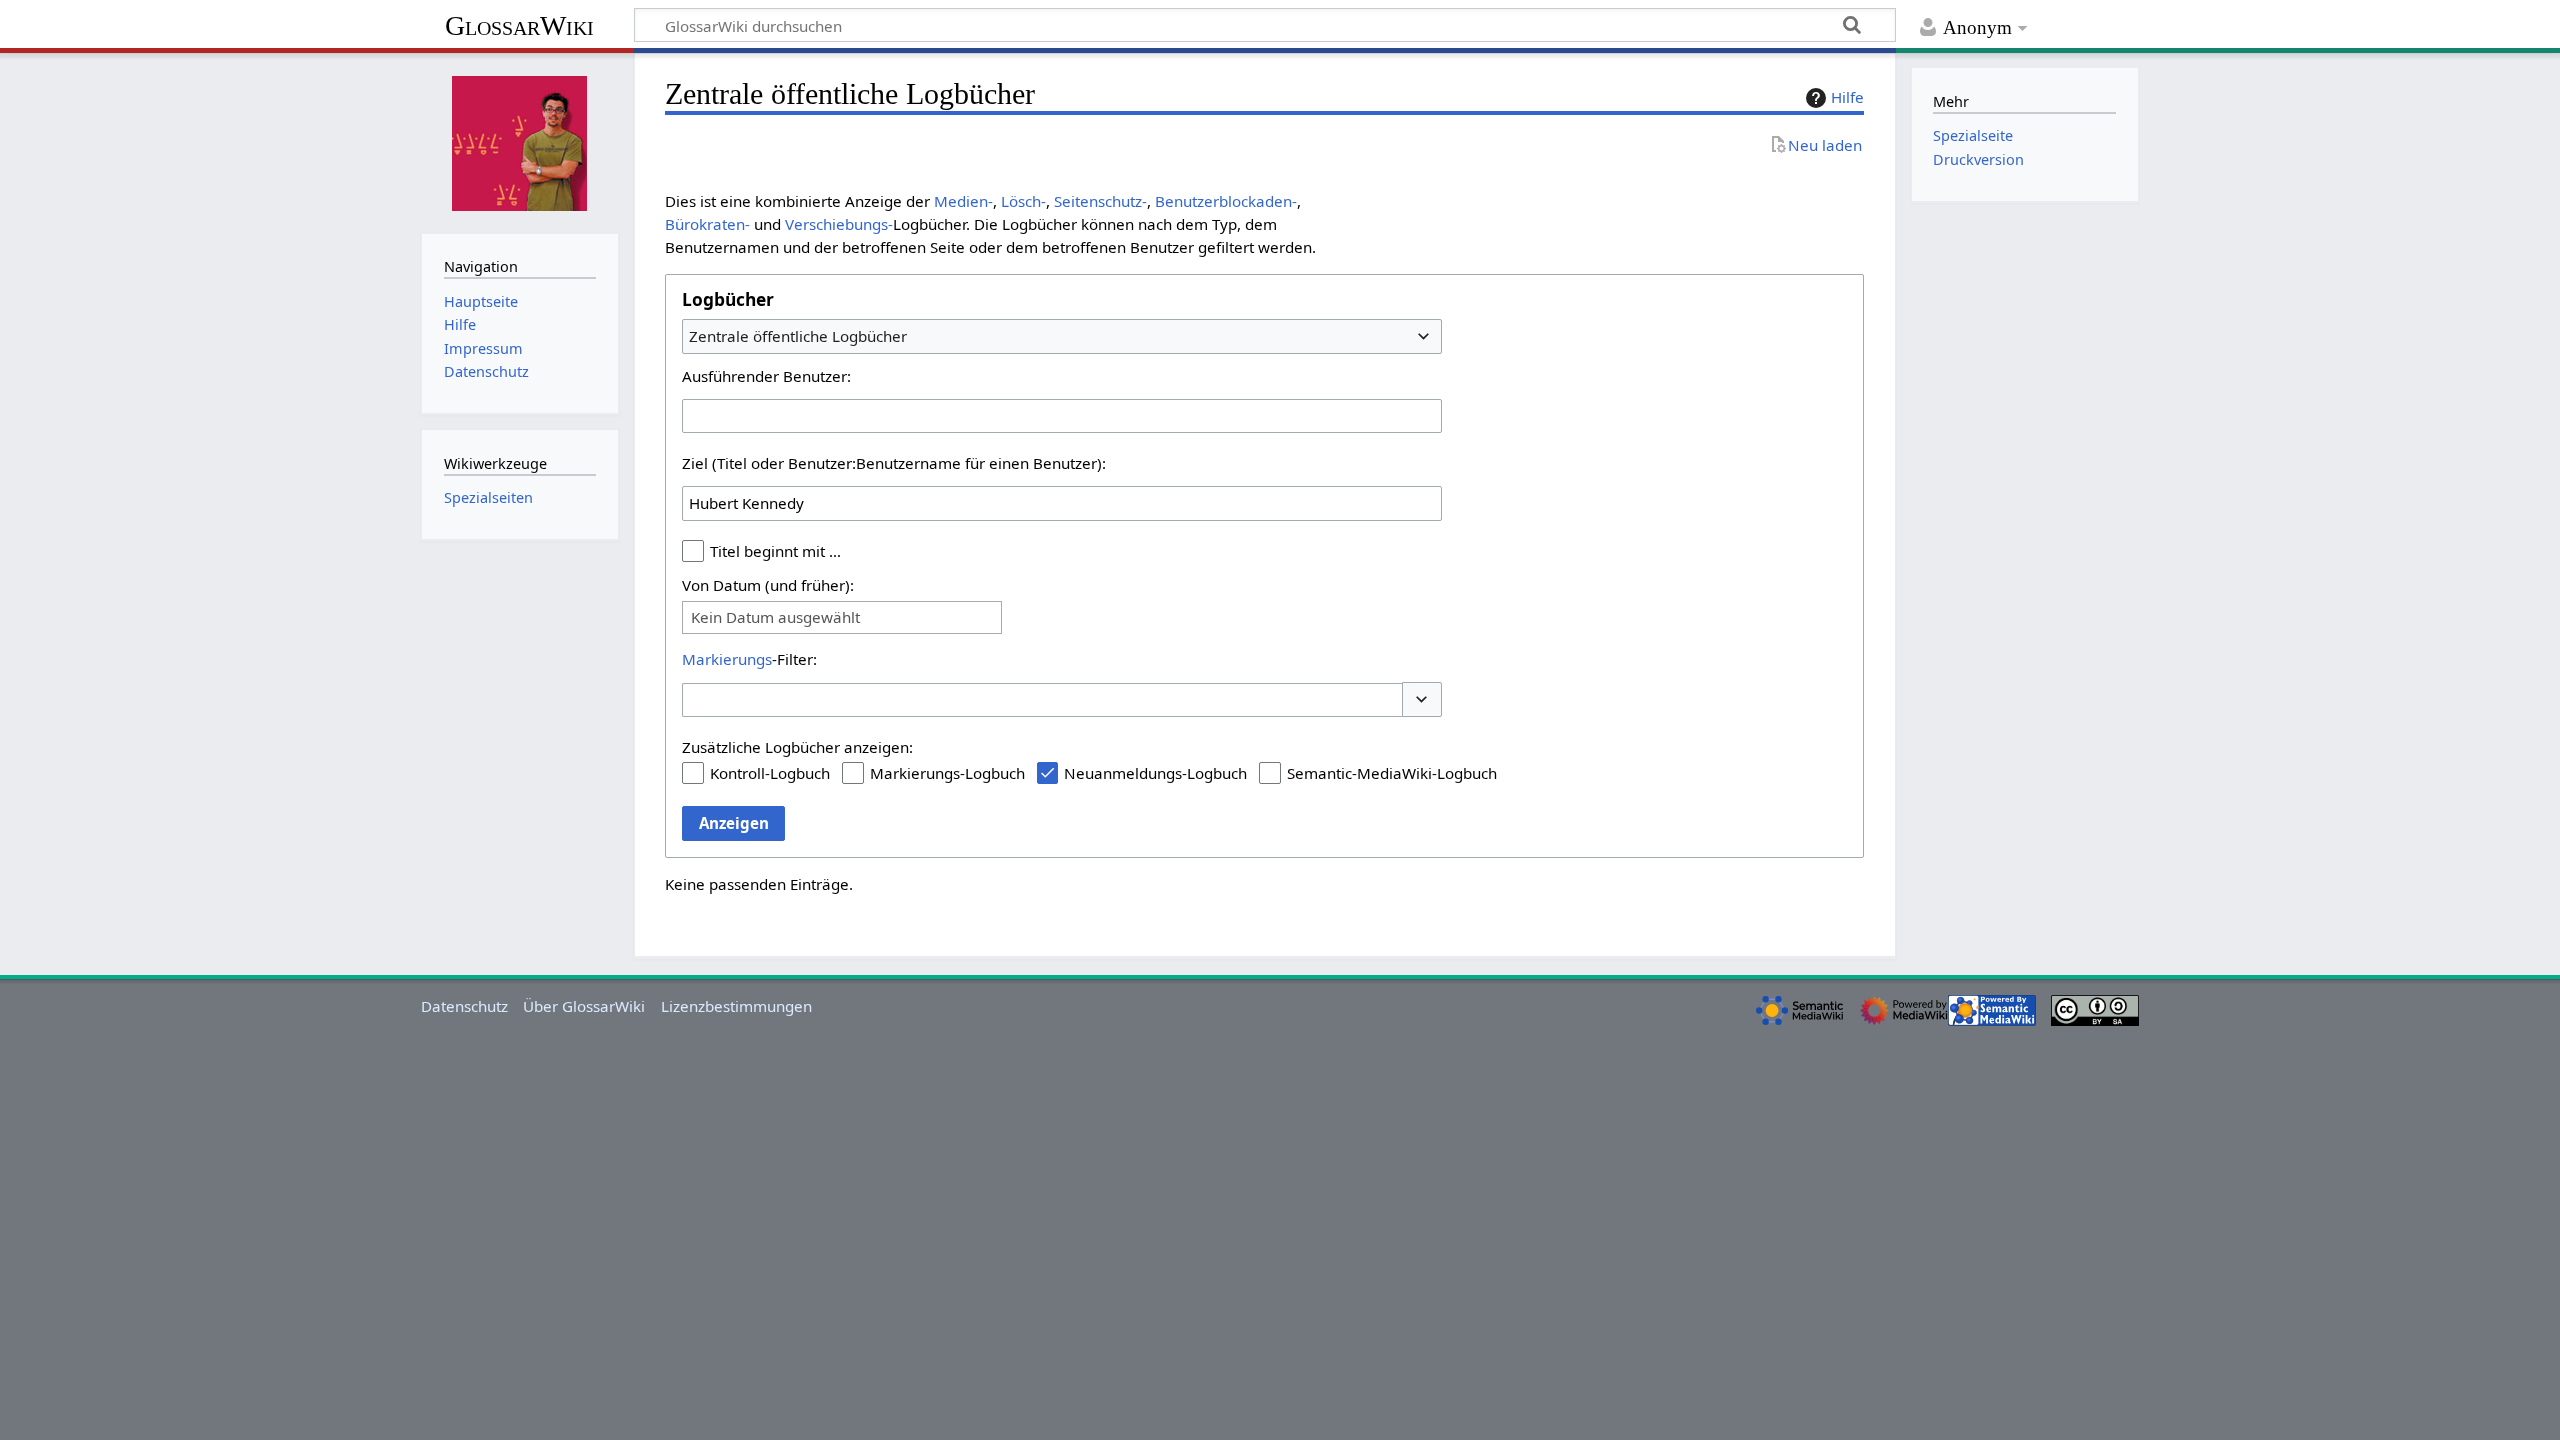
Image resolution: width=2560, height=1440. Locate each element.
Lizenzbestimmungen (736, 1006)
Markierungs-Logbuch (947, 773)
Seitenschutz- (1100, 201)
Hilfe (1847, 97)
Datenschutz (464, 1006)
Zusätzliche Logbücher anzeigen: (797, 747)
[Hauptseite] (520, 141)
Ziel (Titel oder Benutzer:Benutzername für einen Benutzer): (894, 463)
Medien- (963, 201)
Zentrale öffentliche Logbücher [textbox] (798, 336)
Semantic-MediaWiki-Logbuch (1392, 773)
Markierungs (727, 659)
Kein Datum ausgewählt (775, 617)
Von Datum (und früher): (768, 585)
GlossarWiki (519, 25)
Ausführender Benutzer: (766, 376)
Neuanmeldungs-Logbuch (1155, 773)
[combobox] (1062, 336)
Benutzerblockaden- (1226, 201)
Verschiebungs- (839, 224)
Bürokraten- (707, 224)
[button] (1422, 699)
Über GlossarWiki (584, 1006)
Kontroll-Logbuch (770, 773)
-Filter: (749, 659)
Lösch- (1023, 201)
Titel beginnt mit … (775, 551)
